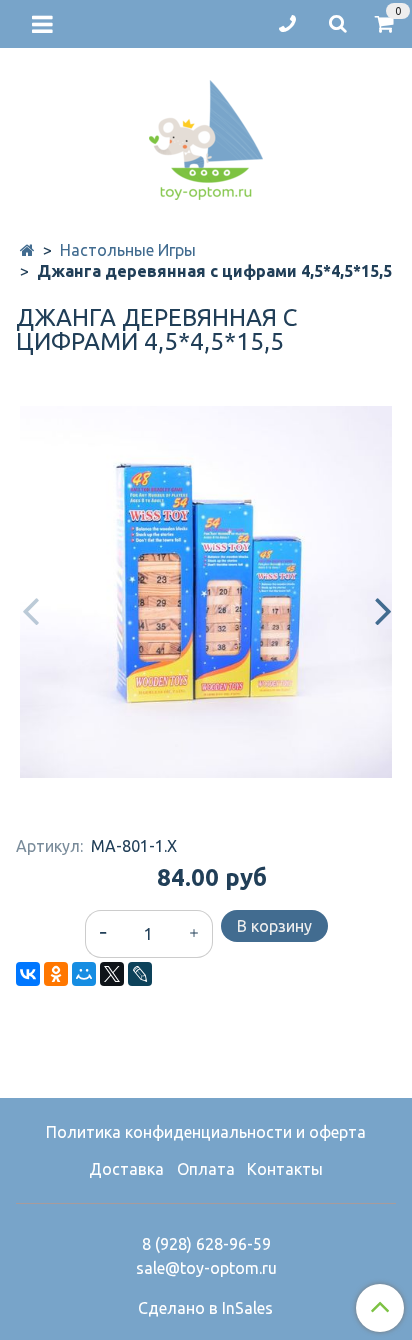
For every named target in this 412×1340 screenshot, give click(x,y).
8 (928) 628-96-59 (206, 1244)
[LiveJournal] (140, 974)
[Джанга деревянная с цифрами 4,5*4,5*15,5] (206, 592)
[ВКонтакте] (28, 974)
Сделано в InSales (205, 1308)
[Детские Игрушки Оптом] (206, 135)
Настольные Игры (128, 250)
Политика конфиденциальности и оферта (206, 1132)
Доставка (126, 1169)
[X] (112, 974)
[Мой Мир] (84, 974)
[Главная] (27, 250)
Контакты (285, 1169)
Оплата (206, 1169)
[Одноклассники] (56, 974)
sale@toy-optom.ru (206, 1268)
